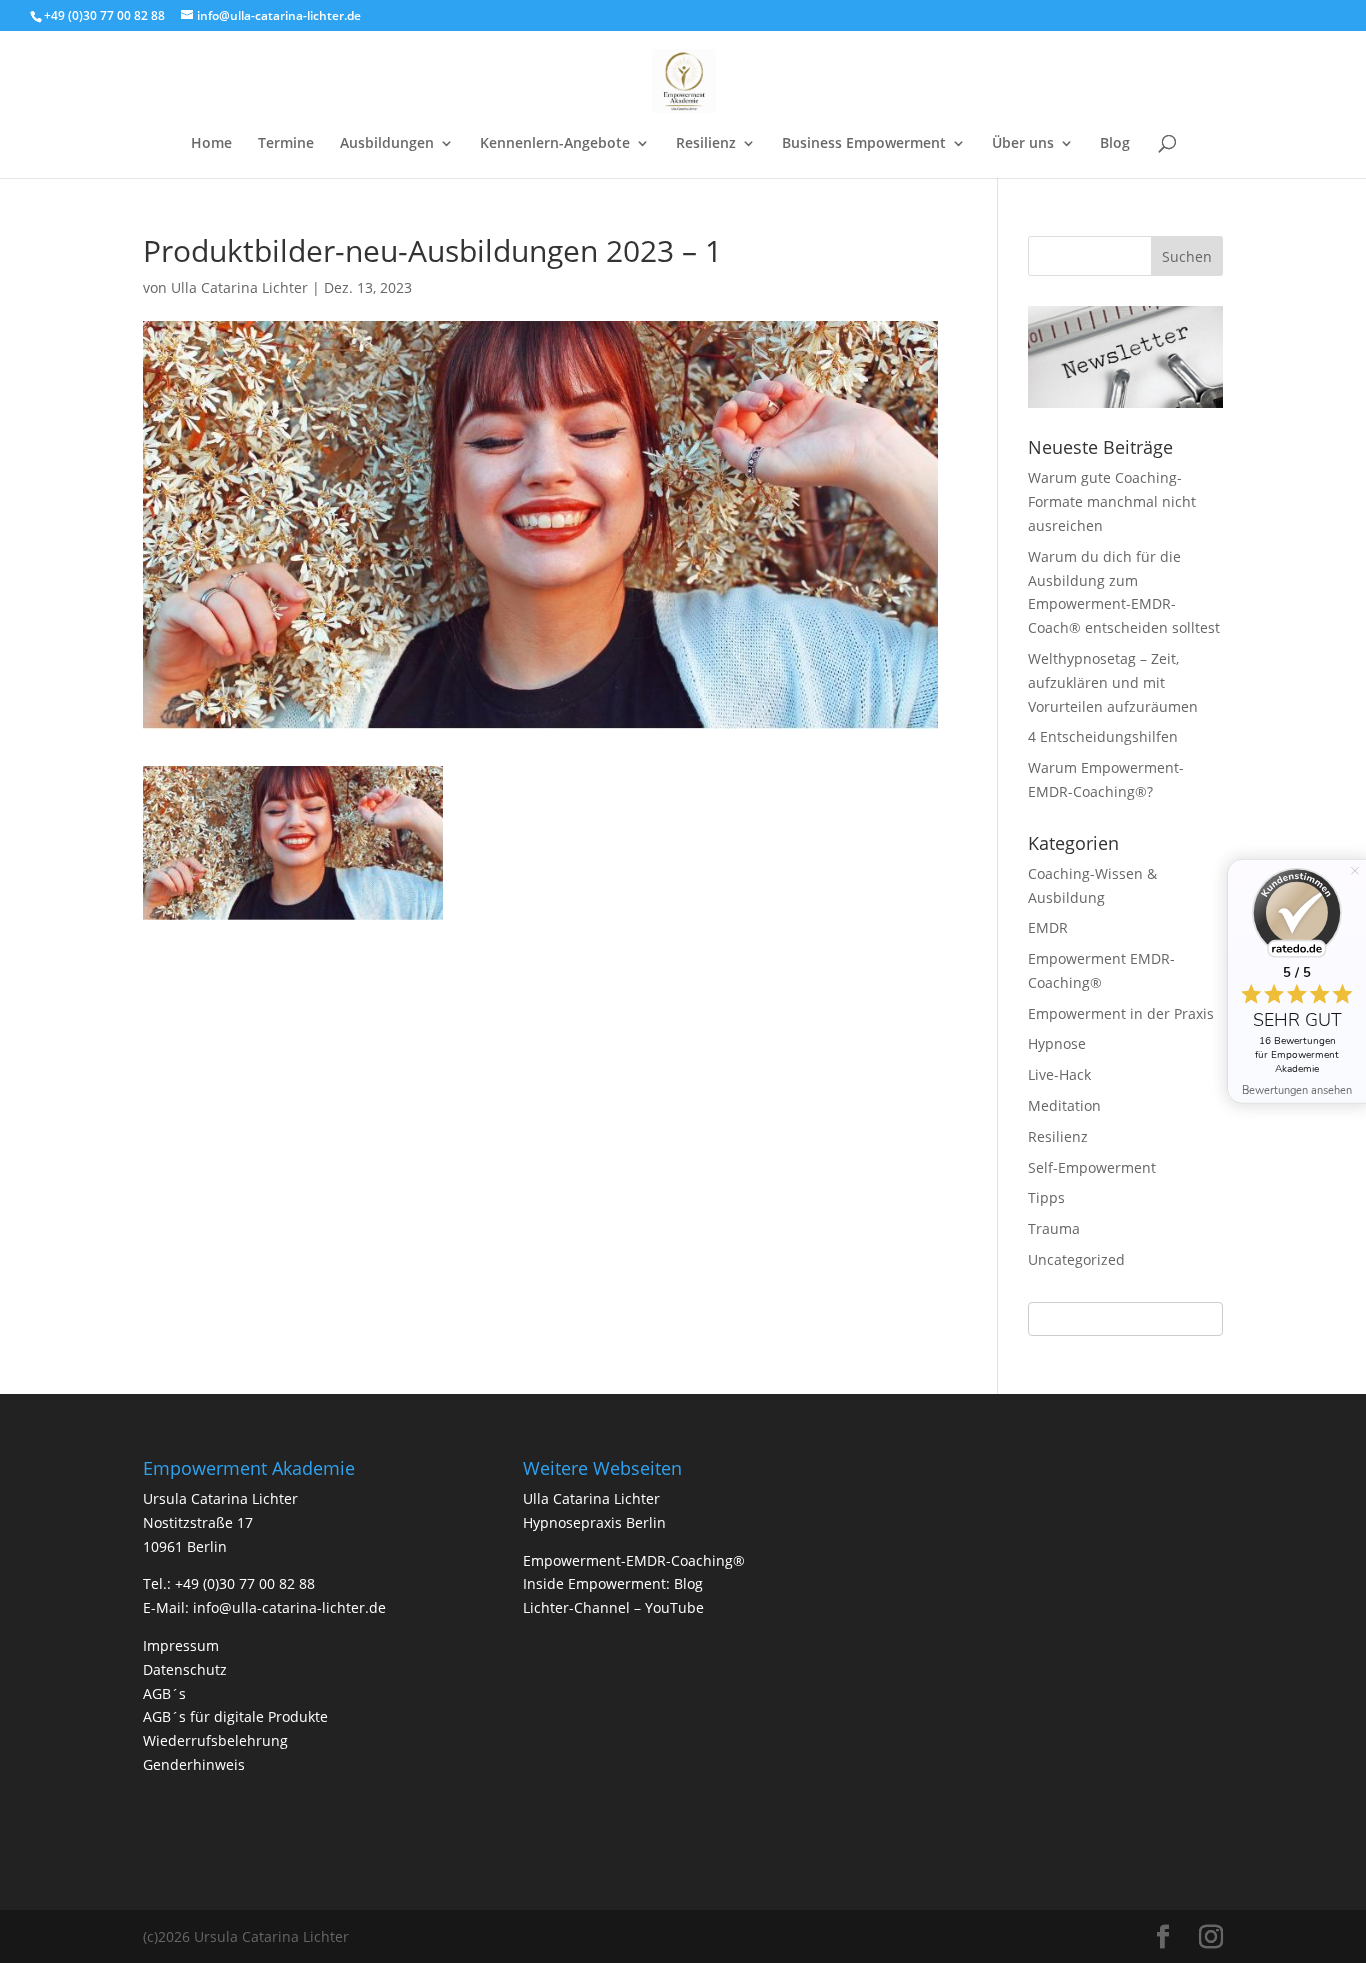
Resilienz (706, 144)
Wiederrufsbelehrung (215, 1740)
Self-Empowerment (1092, 1167)
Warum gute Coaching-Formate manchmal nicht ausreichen (1112, 501)
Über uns (1023, 144)
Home (211, 144)
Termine (286, 144)
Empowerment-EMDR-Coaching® (634, 1560)
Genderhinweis (194, 1764)
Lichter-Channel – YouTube (613, 1607)
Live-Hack (1059, 1074)
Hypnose (1057, 1043)
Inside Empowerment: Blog (613, 1583)
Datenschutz (185, 1669)
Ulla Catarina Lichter (239, 287)
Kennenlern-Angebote (555, 144)
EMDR (1048, 927)
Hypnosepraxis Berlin (594, 1522)
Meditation (1064, 1105)
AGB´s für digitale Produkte (235, 1716)
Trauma (1054, 1228)
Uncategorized (1076, 1259)
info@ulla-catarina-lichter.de (289, 1607)
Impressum (181, 1645)
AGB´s (164, 1693)
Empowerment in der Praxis (1121, 1013)
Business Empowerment (864, 144)
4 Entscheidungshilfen (1103, 736)
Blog (1115, 144)
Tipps (1046, 1197)
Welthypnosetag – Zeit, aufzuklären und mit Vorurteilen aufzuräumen (1113, 682)
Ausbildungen (387, 144)
